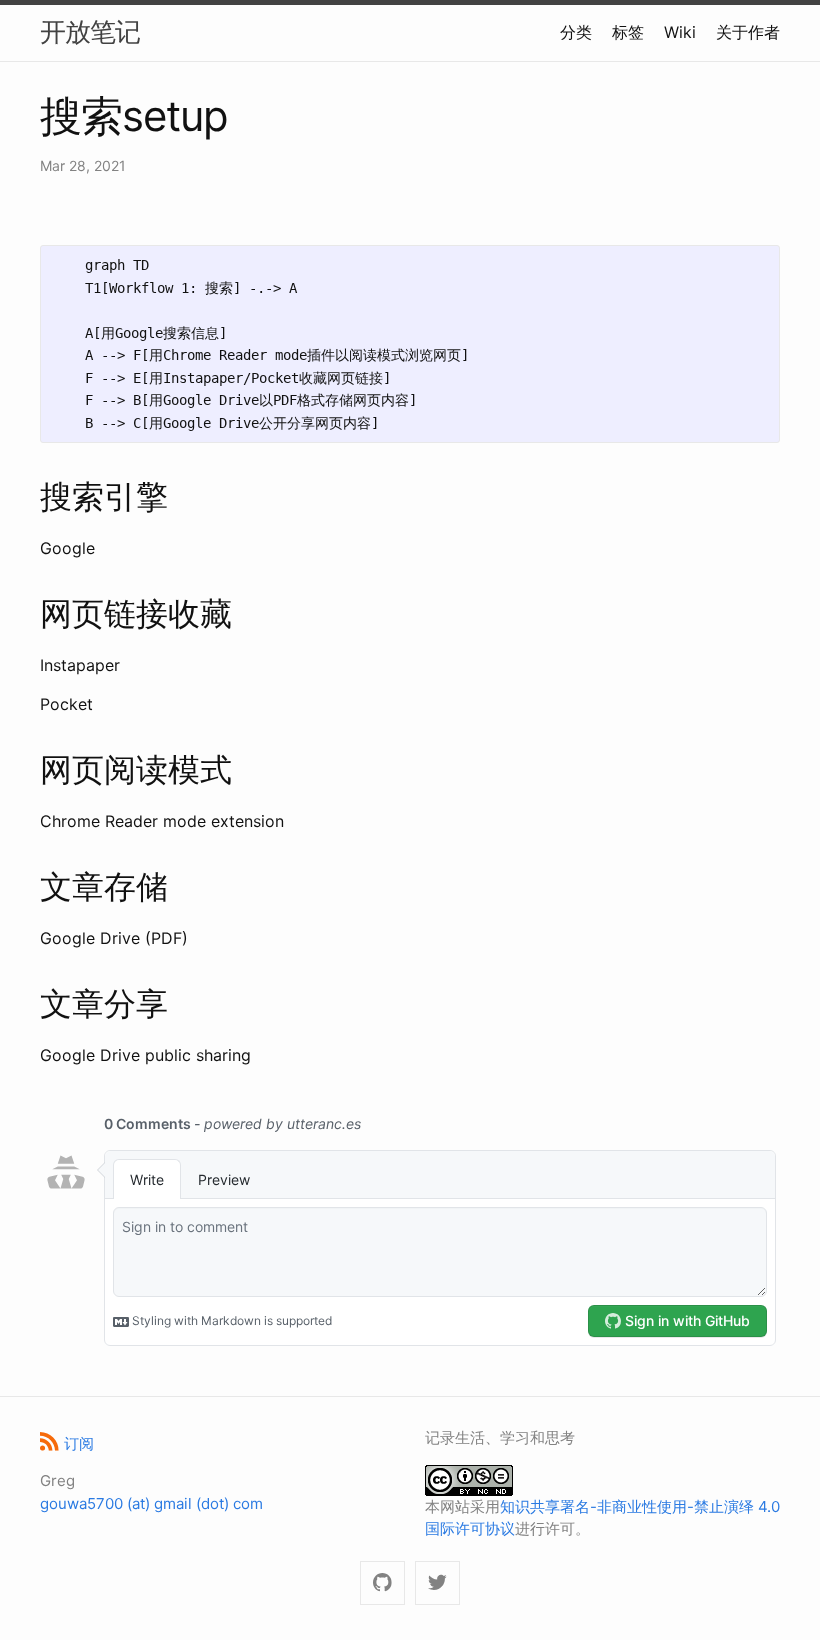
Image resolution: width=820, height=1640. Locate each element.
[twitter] (437, 1583)
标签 (628, 32)
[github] (382, 1583)
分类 (576, 32)
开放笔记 (90, 31)
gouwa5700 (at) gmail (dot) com (151, 1503)
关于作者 (748, 32)
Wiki (680, 32)
